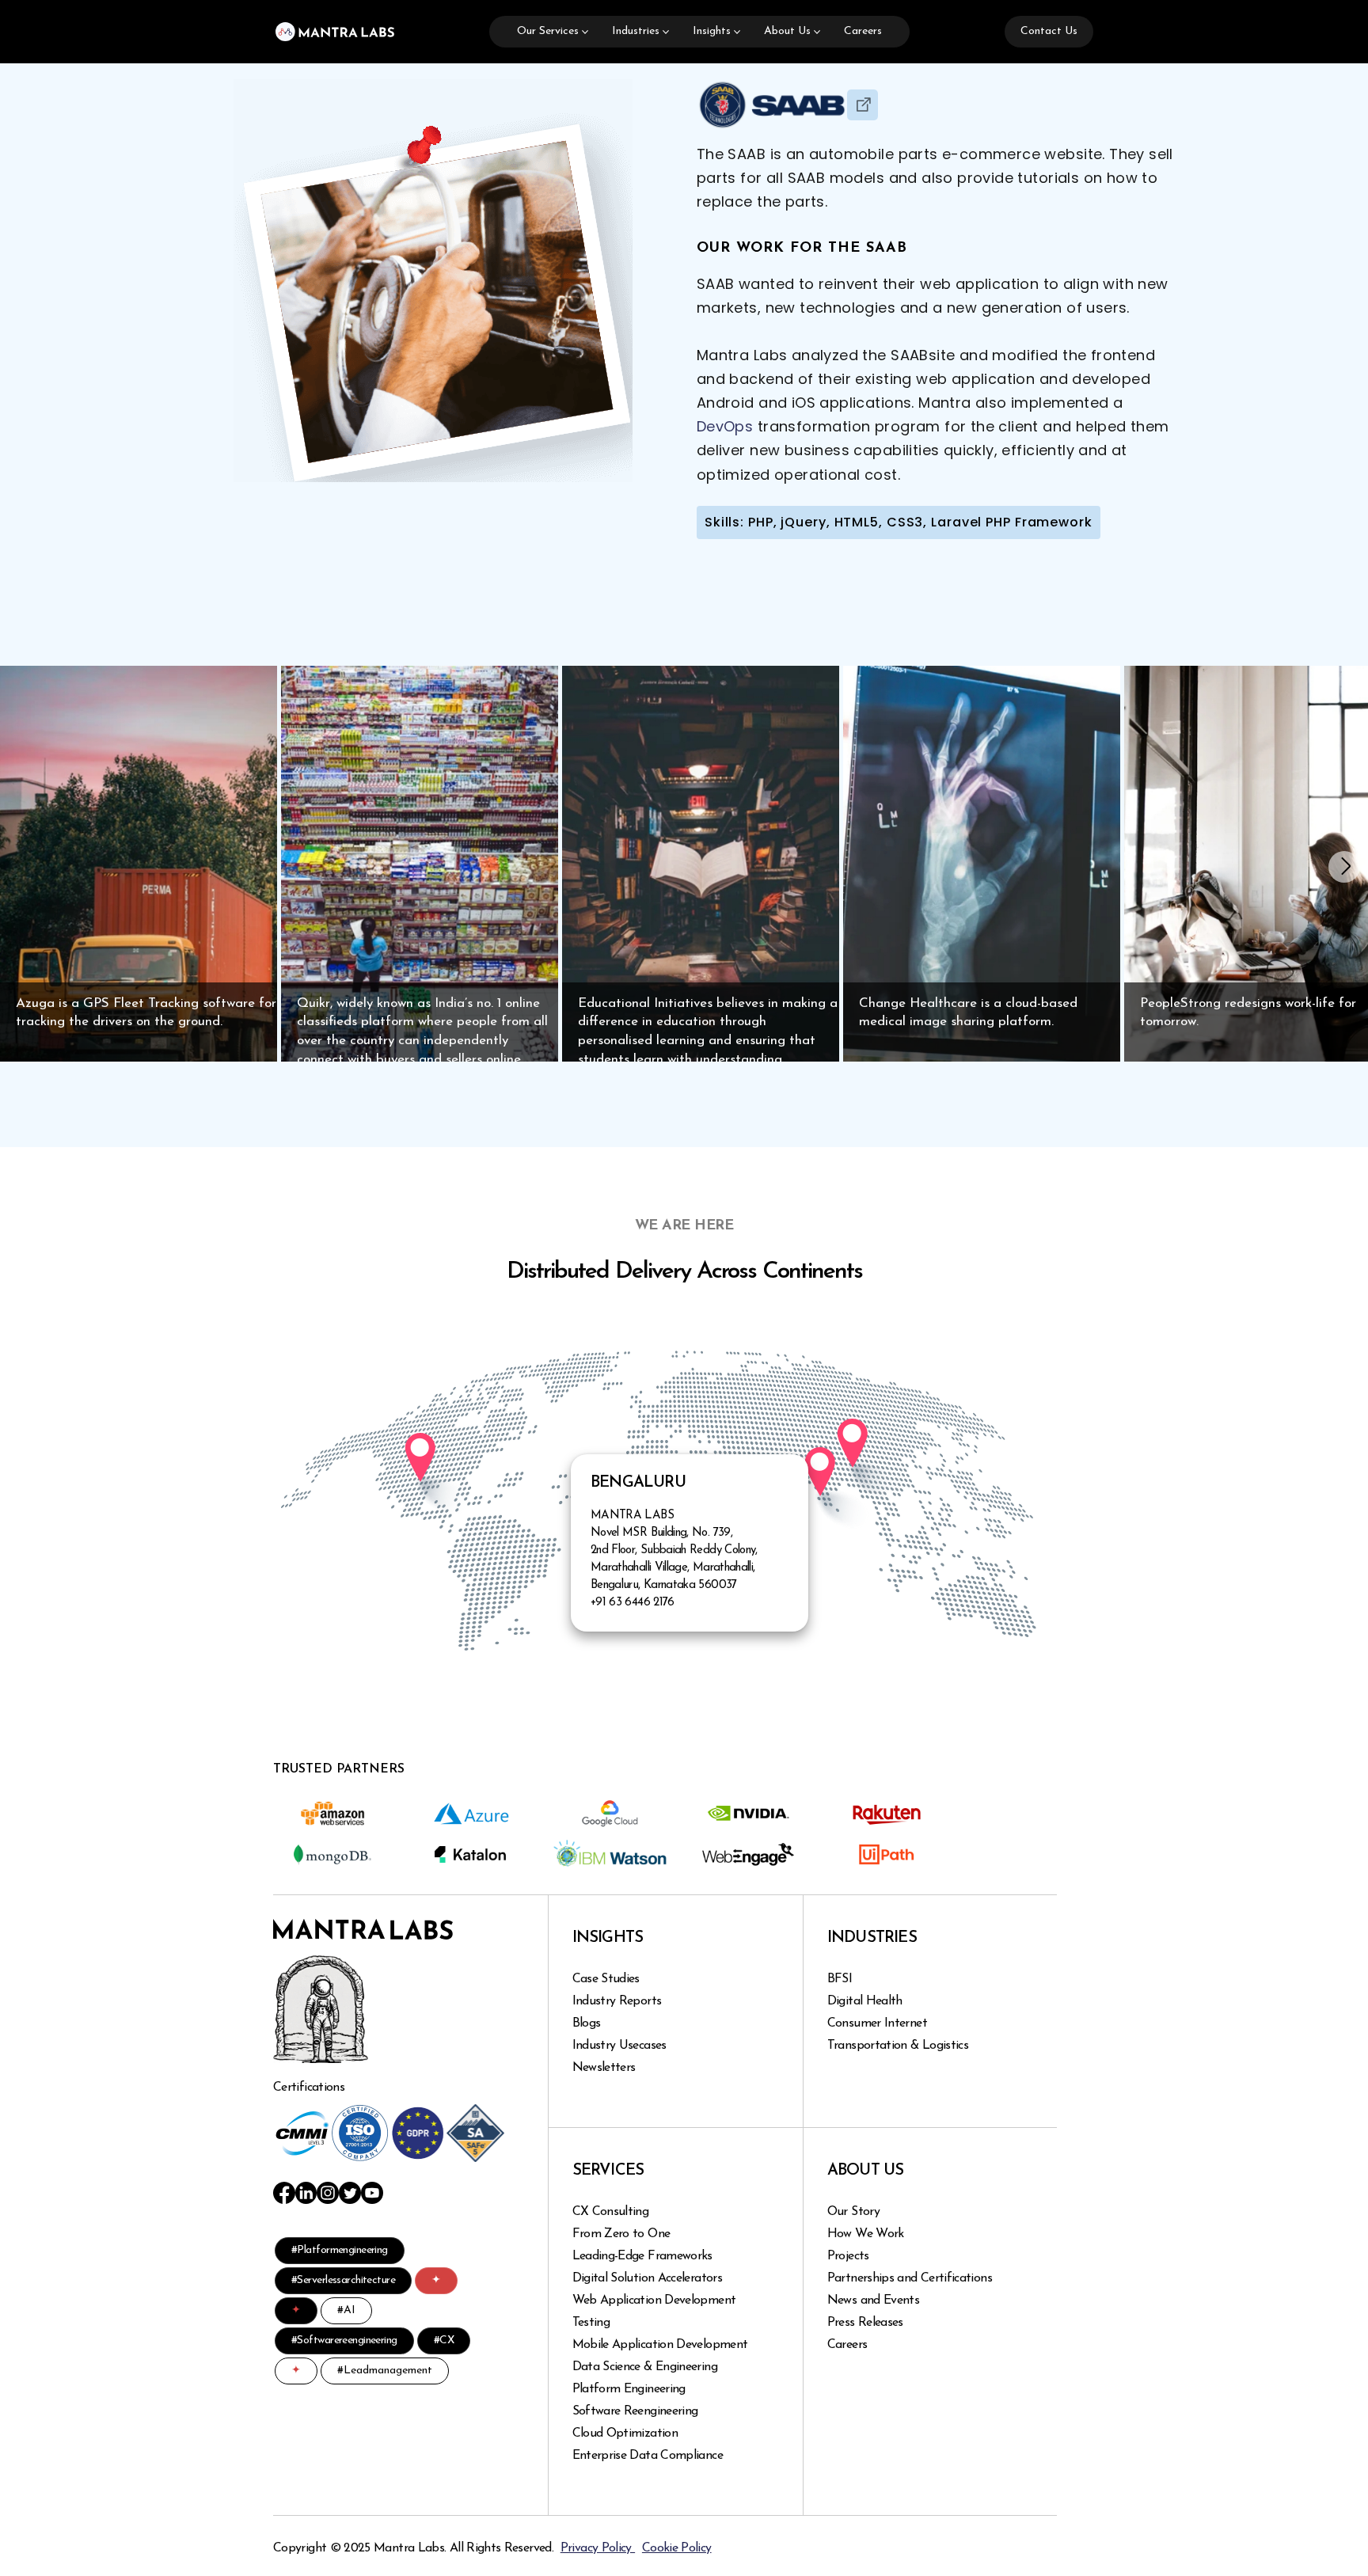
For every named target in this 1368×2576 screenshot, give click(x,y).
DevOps (725, 426)
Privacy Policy (598, 2548)
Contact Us (1049, 31)
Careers (863, 31)
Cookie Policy (677, 2548)
